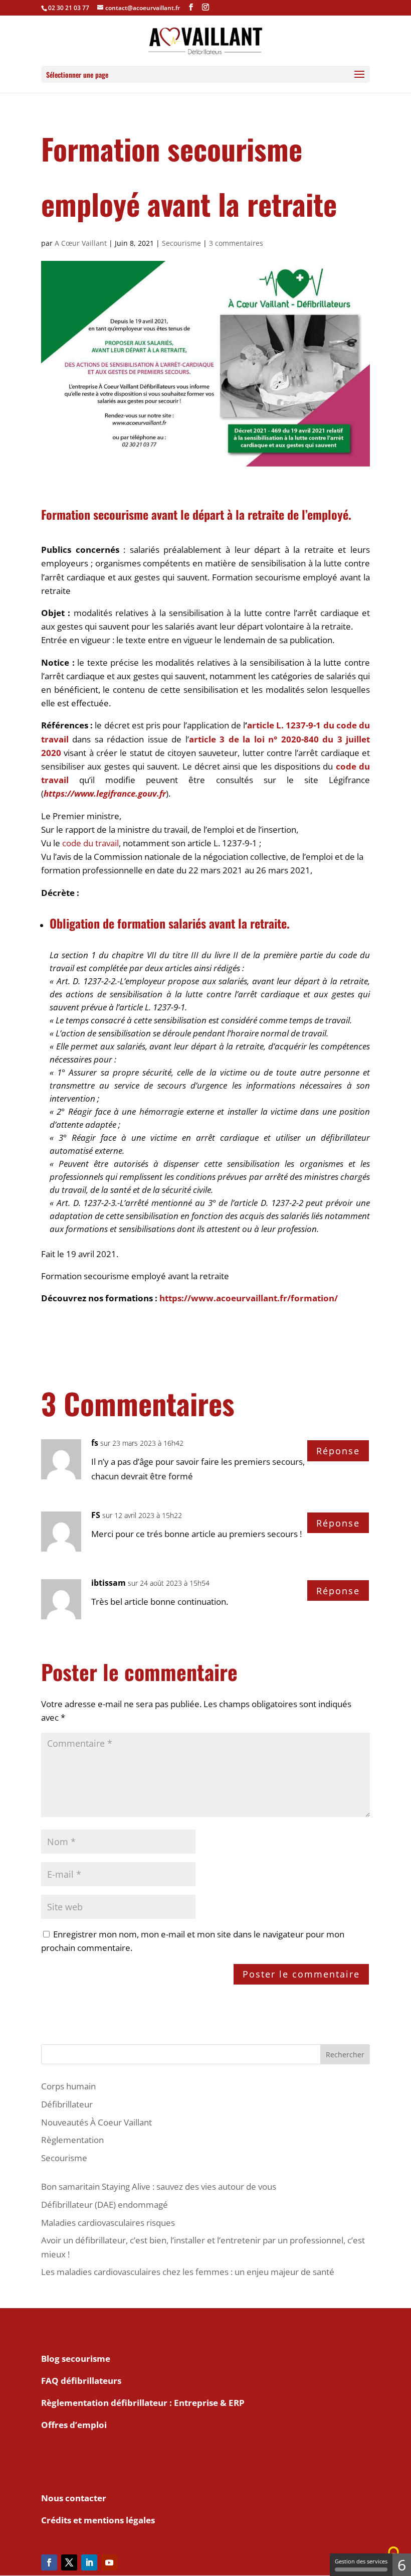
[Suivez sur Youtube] (109, 2562)
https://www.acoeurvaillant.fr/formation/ (249, 1298)
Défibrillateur (67, 2104)
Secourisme (181, 243)
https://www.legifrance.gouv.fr (105, 793)
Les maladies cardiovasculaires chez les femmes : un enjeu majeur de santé (188, 2272)
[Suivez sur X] (69, 2562)
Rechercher (345, 2055)
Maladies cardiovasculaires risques (108, 2223)
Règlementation (72, 2140)
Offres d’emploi (74, 2425)
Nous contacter (74, 2498)
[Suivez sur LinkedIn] (89, 2562)
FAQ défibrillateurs (81, 2381)
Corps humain (68, 2086)
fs (95, 1443)
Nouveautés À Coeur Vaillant (96, 2122)
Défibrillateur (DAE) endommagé (105, 2205)
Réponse (338, 1451)
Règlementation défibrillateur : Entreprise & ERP (143, 2403)
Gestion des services (361, 2561)
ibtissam (109, 1583)
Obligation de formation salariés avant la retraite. (170, 923)
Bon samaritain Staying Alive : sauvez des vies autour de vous (159, 2186)
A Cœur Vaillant (81, 243)
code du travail (90, 843)
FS (96, 1515)
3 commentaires (236, 243)
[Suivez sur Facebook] (49, 2562)
